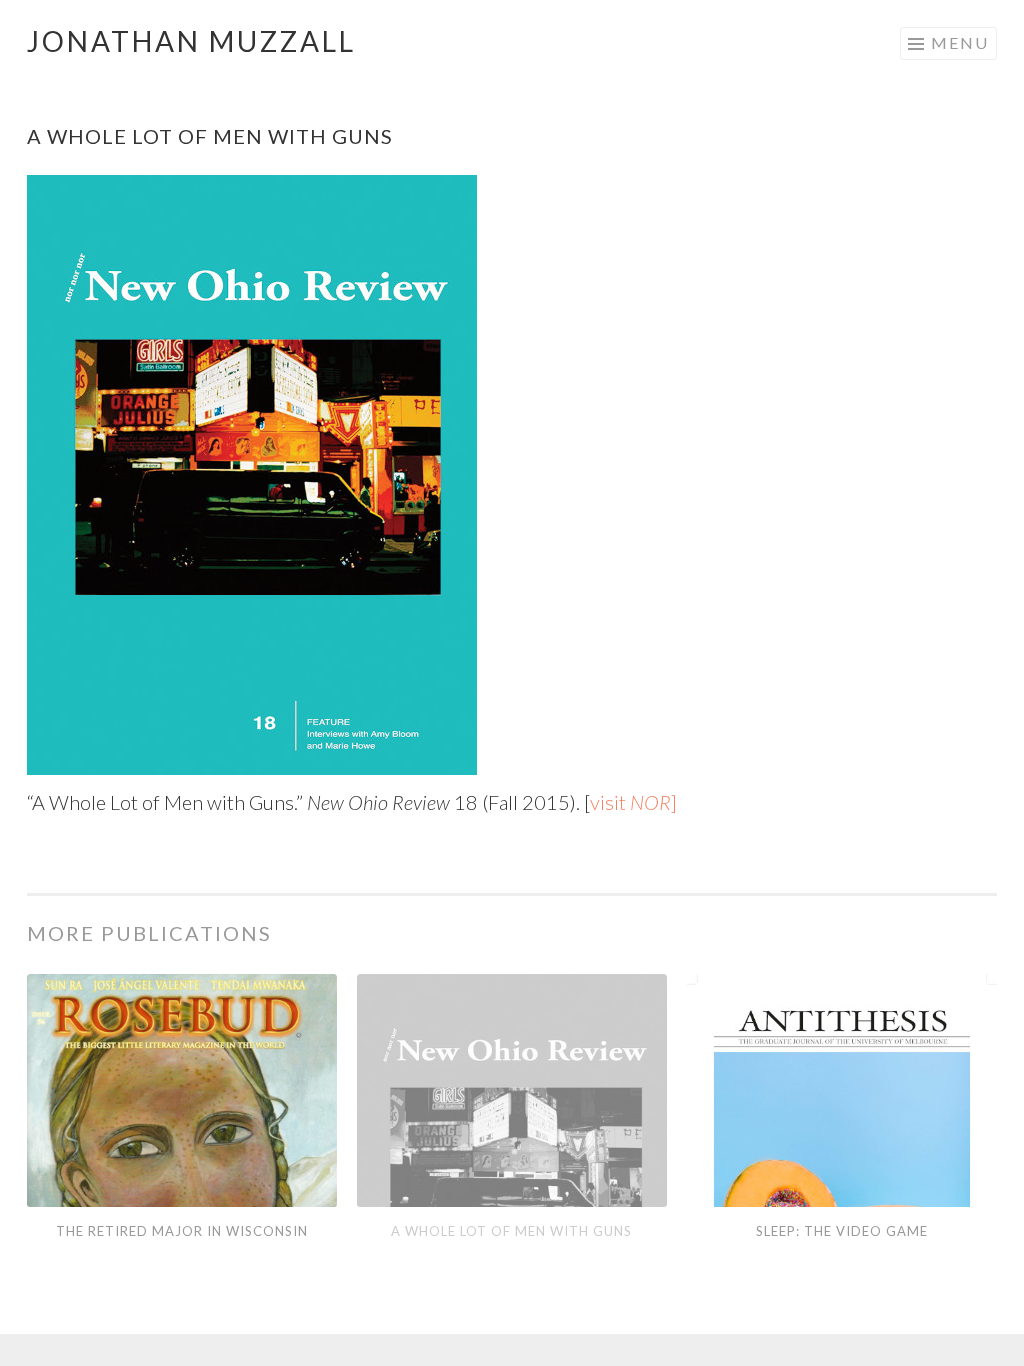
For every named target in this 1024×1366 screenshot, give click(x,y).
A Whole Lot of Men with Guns (511, 1231)
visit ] (633, 802)
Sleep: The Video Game (842, 1231)
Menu (960, 42)
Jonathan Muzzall (191, 41)
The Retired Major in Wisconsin (182, 1231)
